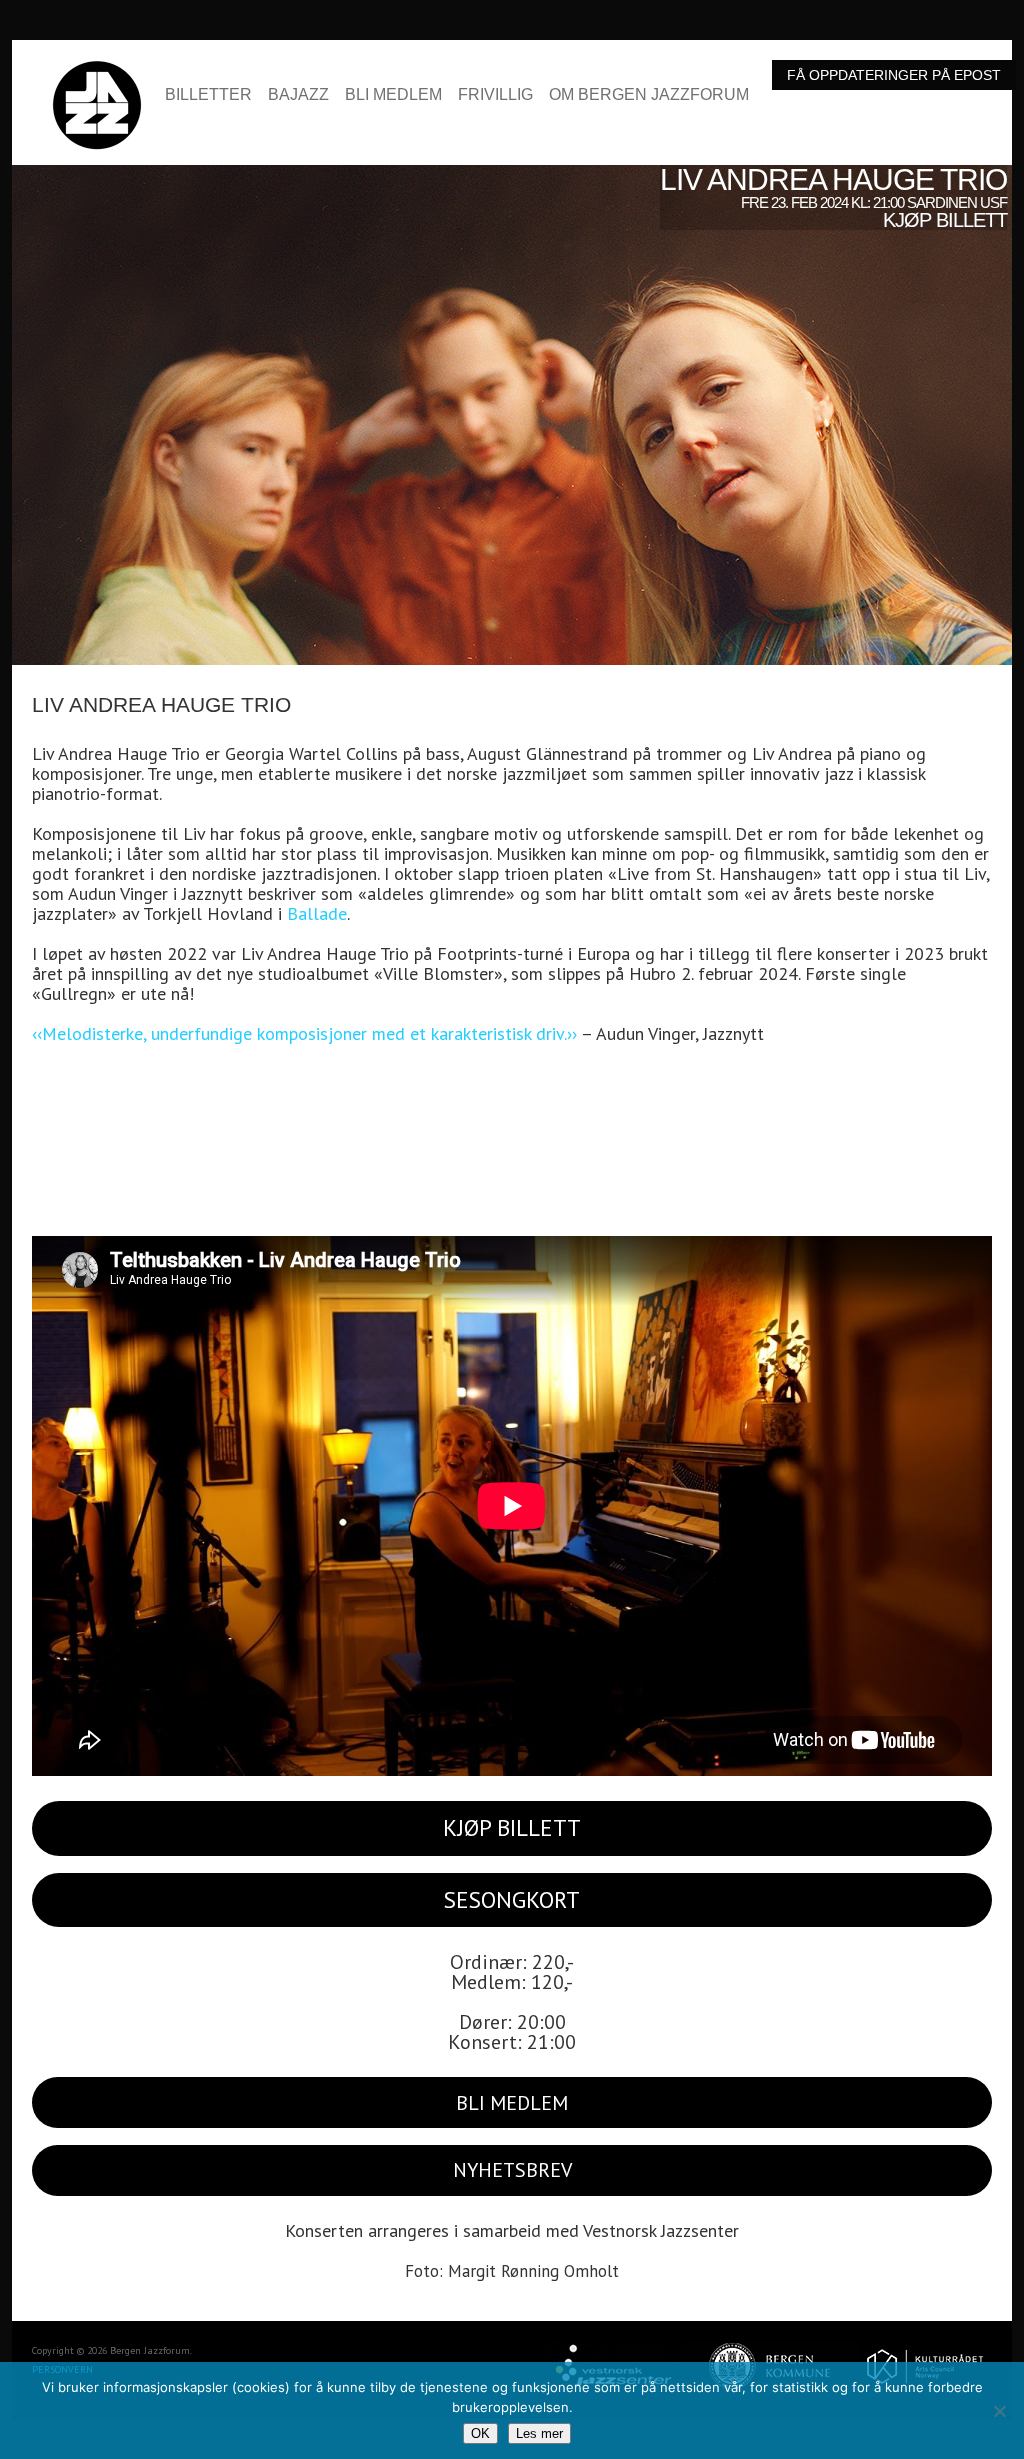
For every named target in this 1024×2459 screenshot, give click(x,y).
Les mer (539, 2433)
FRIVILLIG (495, 95)
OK (480, 2433)
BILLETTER (208, 95)
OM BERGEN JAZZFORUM (649, 95)
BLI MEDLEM (393, 95)
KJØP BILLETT (512, 1827)
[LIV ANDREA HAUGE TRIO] (512, 175)
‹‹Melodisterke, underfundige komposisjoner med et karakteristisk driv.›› (304, 1033)
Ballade (317, 913)
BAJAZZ (298, 95)
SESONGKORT (512, 1899)
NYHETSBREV (512, 2170)
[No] (999, 2411)
